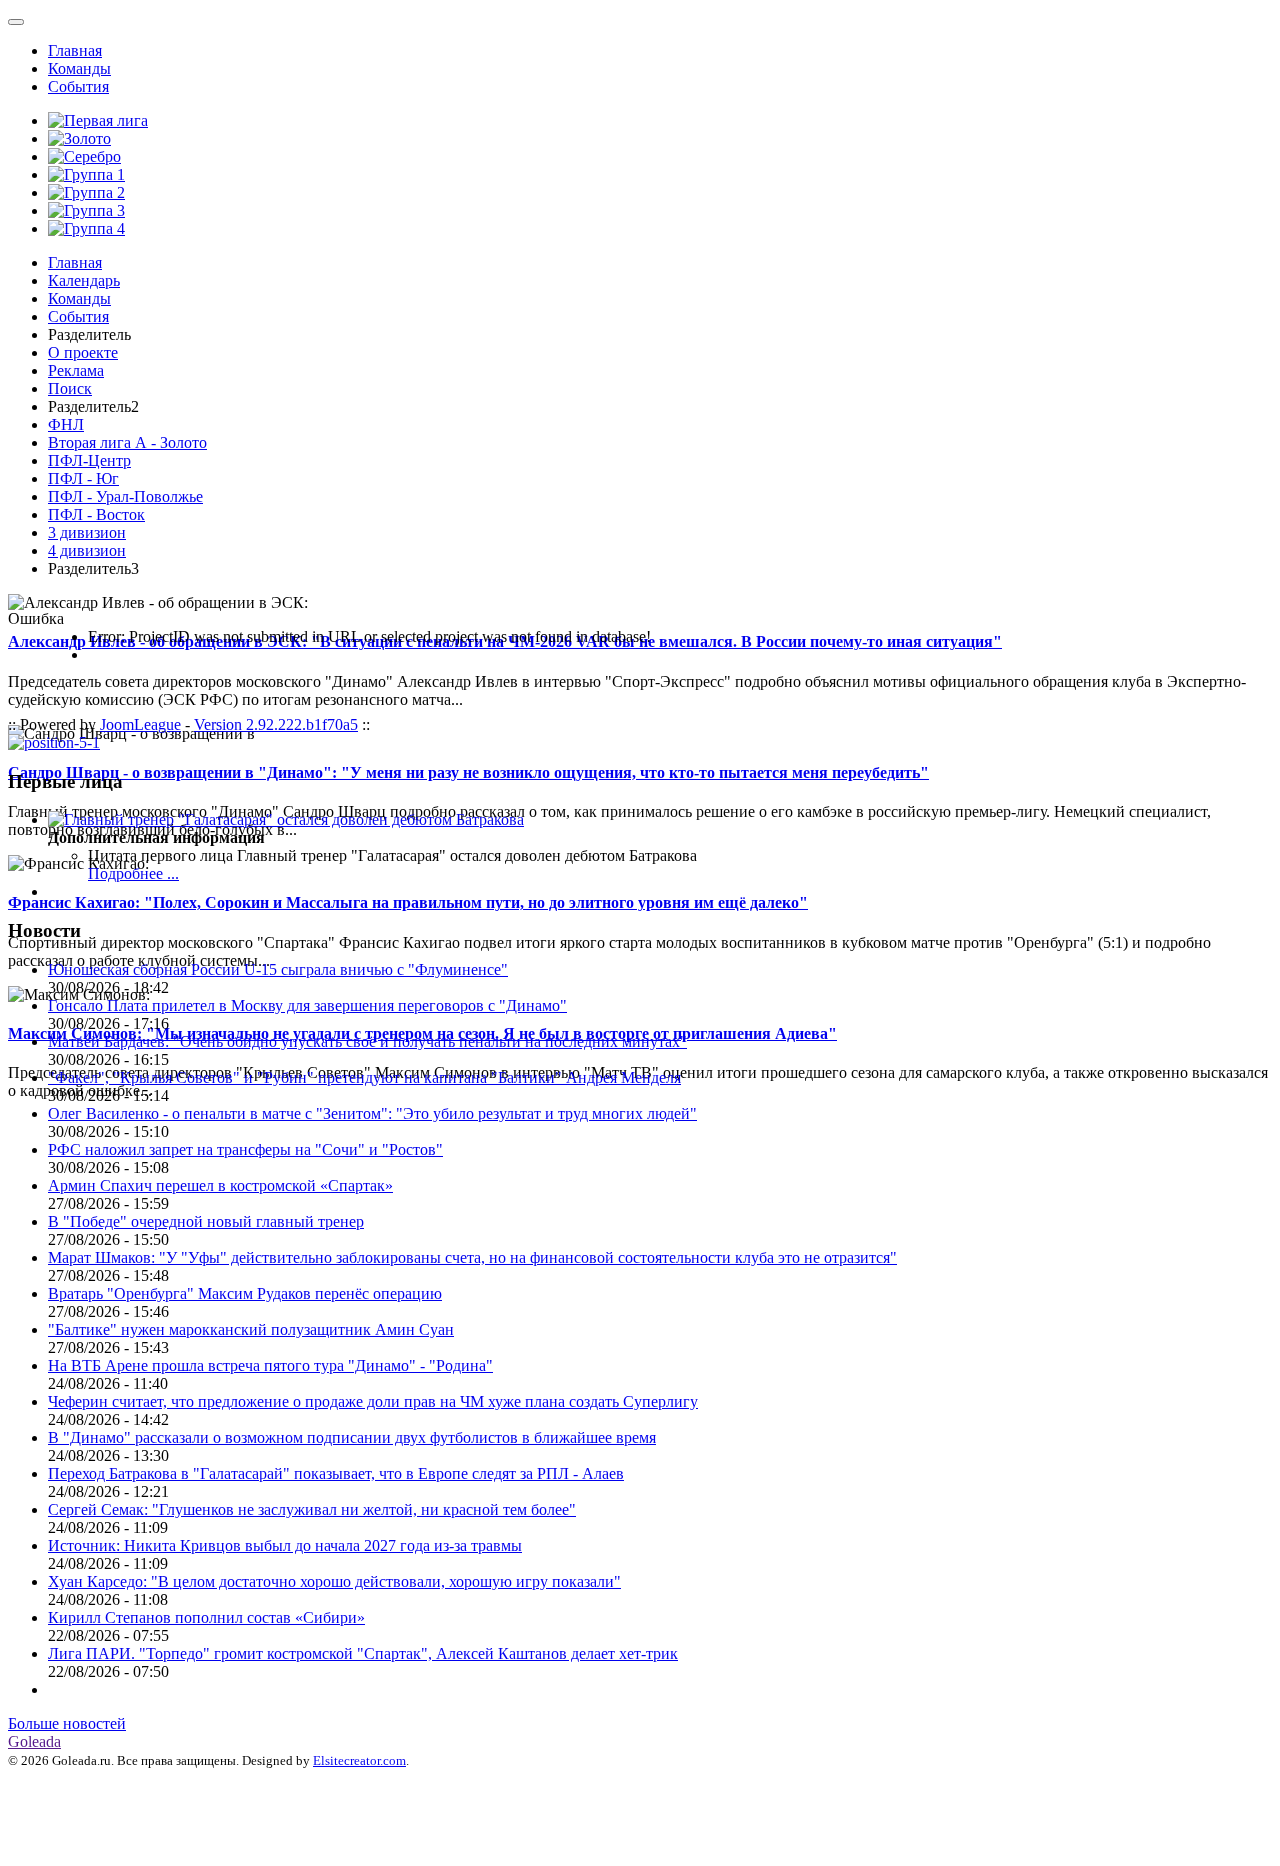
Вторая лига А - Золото (127, 442)
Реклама (76, 370)
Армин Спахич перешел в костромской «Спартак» (220, 1185)
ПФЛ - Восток (96, 514)
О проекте (83, 352)
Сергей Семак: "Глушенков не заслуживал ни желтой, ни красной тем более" (312, 1509)
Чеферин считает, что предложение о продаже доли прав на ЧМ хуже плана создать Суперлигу (373, 1401)
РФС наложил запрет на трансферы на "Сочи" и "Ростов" (245, 1149)
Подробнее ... (133, 873)
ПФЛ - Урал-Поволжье (125, 496)
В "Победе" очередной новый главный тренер (206, 1221)
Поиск (70, 388)
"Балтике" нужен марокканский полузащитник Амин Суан (251, 1329)
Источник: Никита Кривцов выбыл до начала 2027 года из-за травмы (285, 1545)
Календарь (84, 280)
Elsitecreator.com (359, 1760)
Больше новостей (67, 1723)
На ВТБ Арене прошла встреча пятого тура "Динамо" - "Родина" (270, 1365)
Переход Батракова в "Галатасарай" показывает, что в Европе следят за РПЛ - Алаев (336, 1473)
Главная (75, 50)
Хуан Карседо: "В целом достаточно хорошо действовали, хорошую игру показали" (334, 1581)
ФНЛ (66, 424)
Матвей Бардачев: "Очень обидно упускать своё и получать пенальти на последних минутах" (367, 1041)
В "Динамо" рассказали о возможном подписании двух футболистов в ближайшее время (352, 1437)
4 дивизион (87, 550)
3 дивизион (87, 532)
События (78, 86)
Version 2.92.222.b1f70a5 (276, 724)
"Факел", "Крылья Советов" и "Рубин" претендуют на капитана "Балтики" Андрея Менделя (364, 1077)
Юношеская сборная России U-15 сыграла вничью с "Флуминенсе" (278, 969)
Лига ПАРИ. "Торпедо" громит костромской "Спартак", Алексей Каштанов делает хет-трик (363, 1653)
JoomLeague (140, 724)
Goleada (34, 1741)
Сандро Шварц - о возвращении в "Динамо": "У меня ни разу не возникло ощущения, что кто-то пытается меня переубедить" (468, 772)
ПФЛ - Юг (83, 478)
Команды (79, 68)
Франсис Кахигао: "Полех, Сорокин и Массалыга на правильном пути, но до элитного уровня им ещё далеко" (408, 902)
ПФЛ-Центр (89, 460)
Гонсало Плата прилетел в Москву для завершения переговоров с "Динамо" (307, 1005)
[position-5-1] (54, 742)
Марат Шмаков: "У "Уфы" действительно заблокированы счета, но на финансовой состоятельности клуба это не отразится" (472, 1257)
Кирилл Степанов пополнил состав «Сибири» (206, 1617)
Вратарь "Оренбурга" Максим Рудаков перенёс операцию (245, 1293)
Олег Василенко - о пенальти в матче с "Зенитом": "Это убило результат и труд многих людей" (372, 1113)
